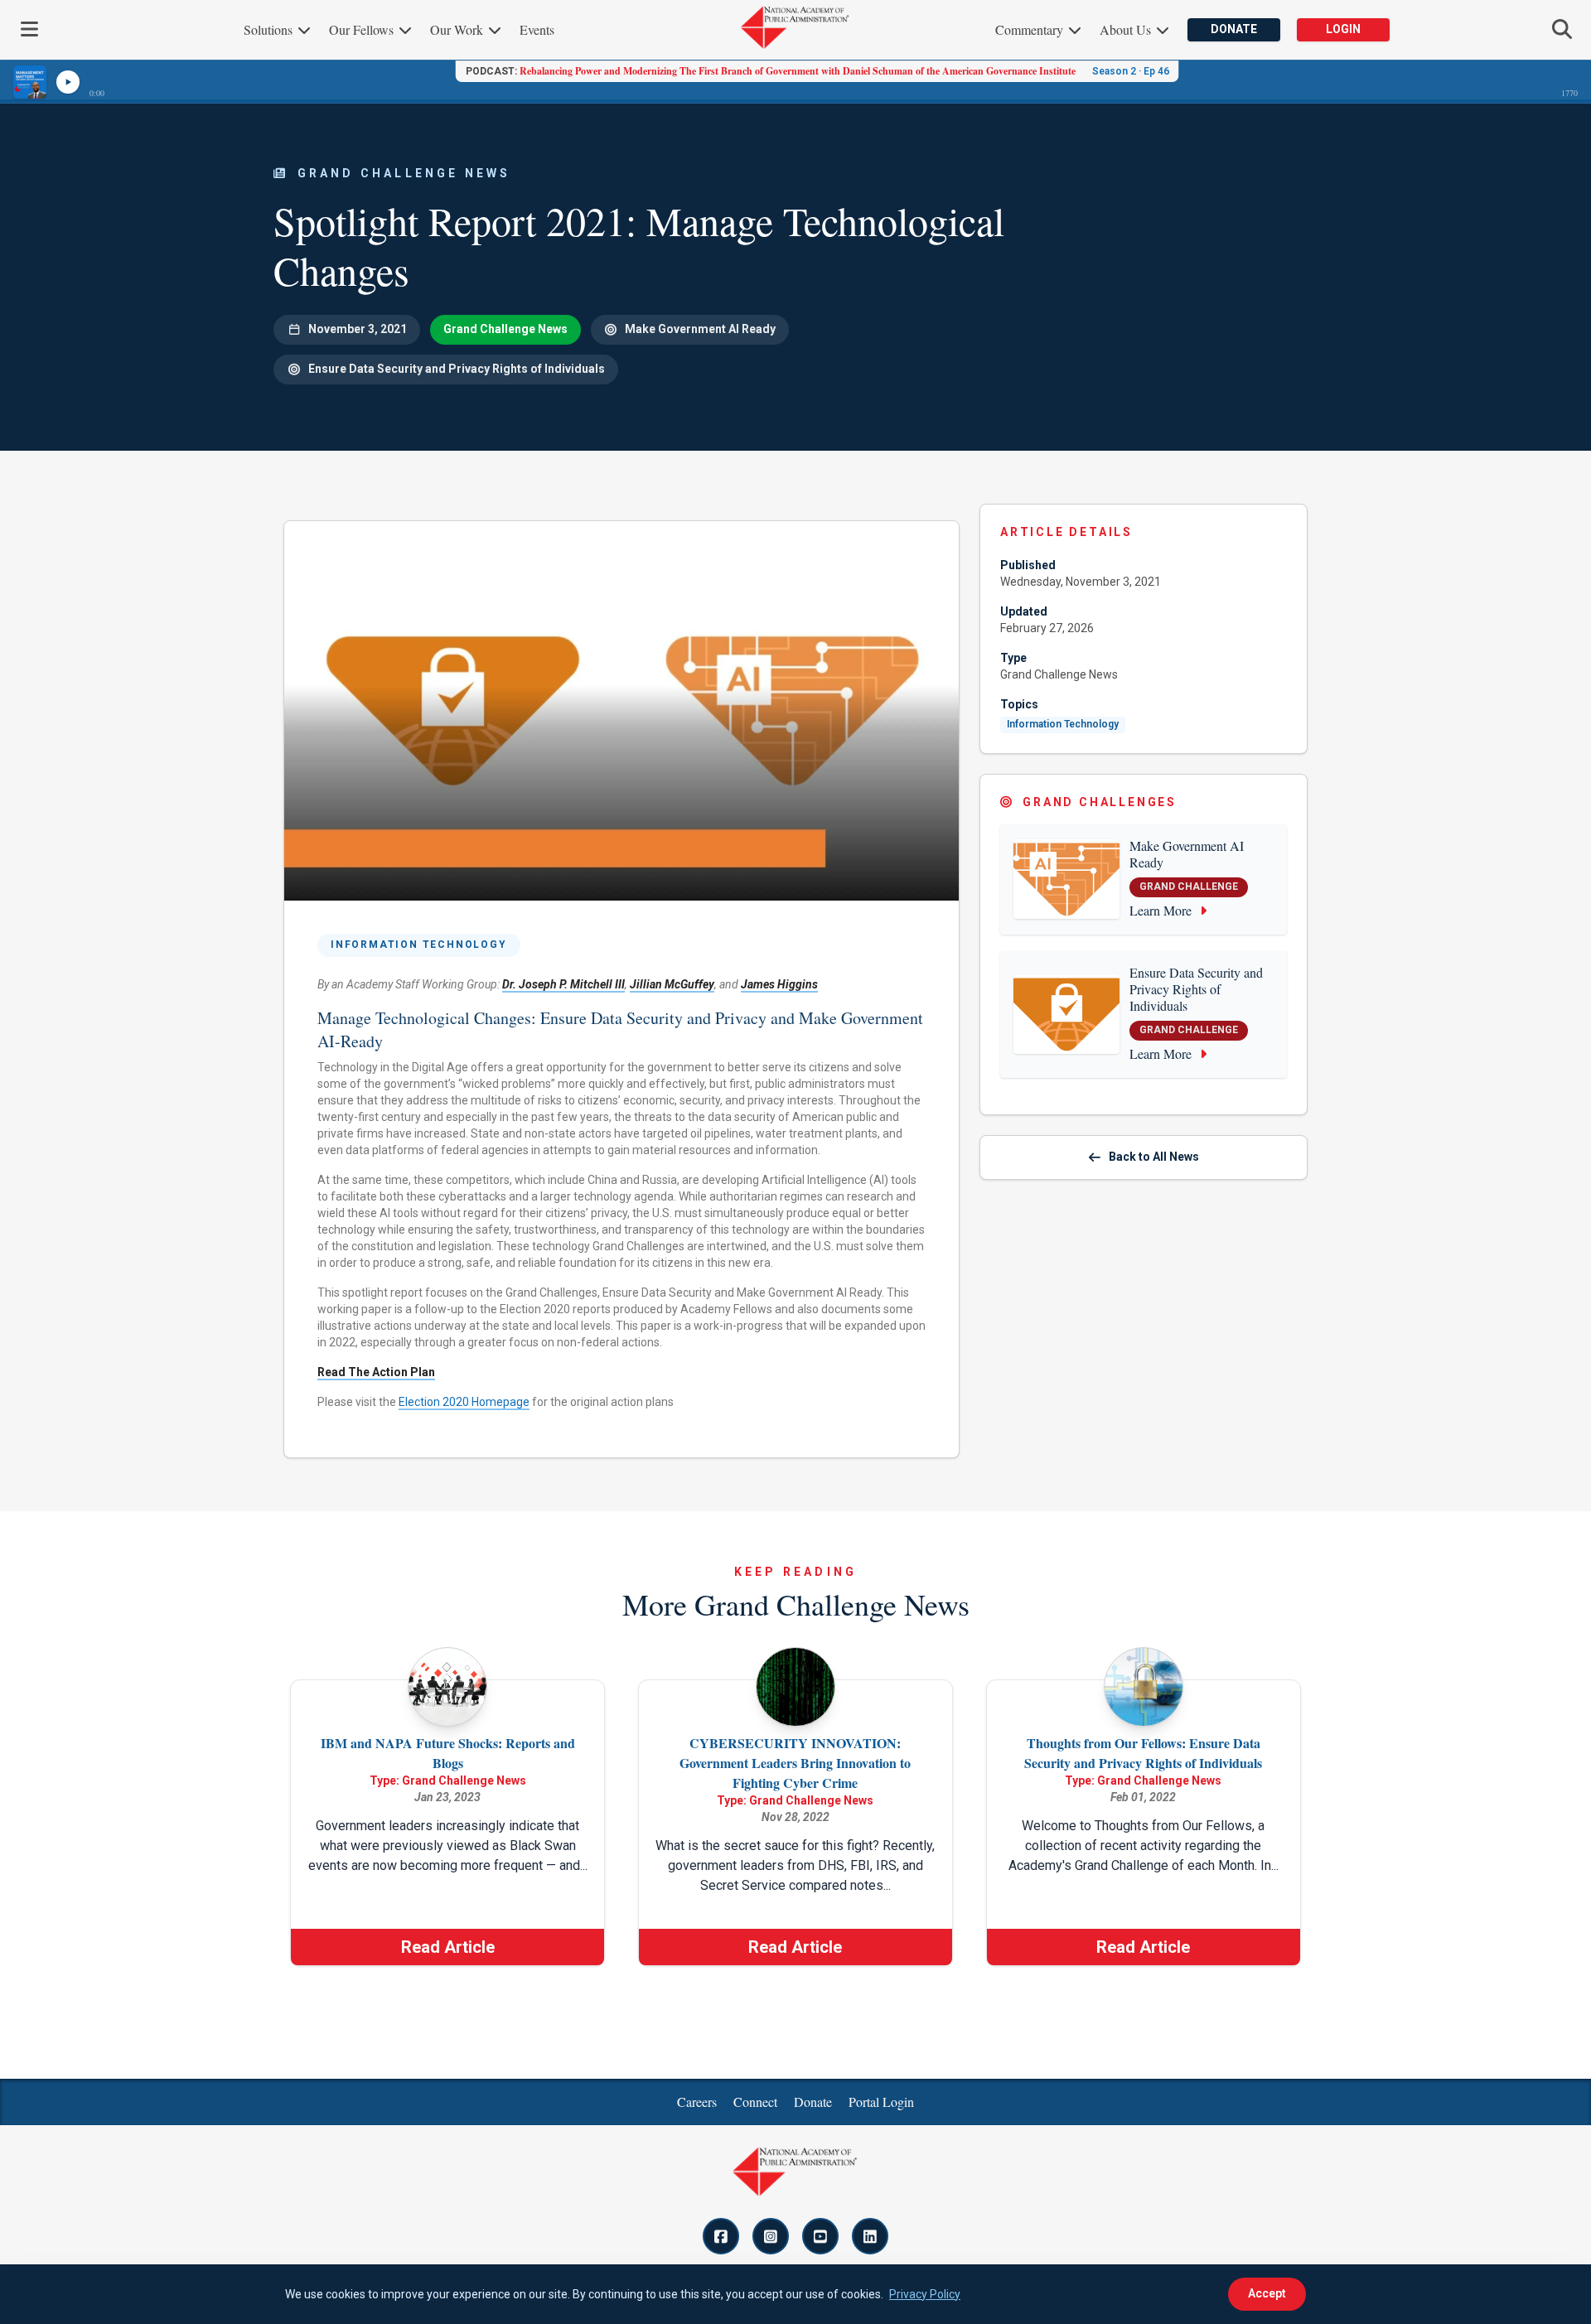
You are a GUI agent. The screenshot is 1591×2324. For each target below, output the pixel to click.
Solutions (270, 29)
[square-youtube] (820, 2236)
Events (537, 29)
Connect (755, 2102)
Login (1343, 29)
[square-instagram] (771, 2236)
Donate (1234, 29)
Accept (1267, 2293)
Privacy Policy (925, 2294)
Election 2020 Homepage (464, 1402)
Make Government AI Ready (700, 329)
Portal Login (881, 2102)
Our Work (458, 29)
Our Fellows (363, 29)
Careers (697, 2102)
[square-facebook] (721, 2236)
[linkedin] (870, 2236)
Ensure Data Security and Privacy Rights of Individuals (457, 369)
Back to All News (1154, 1157)
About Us (1127, 29)
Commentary (1031, 29)
